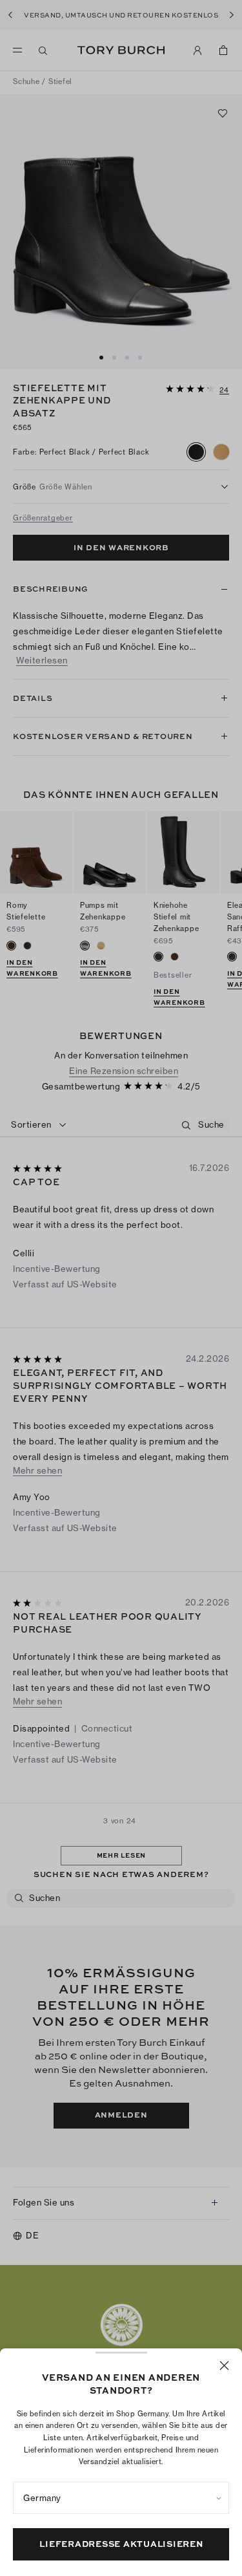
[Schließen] (224, 2366)
